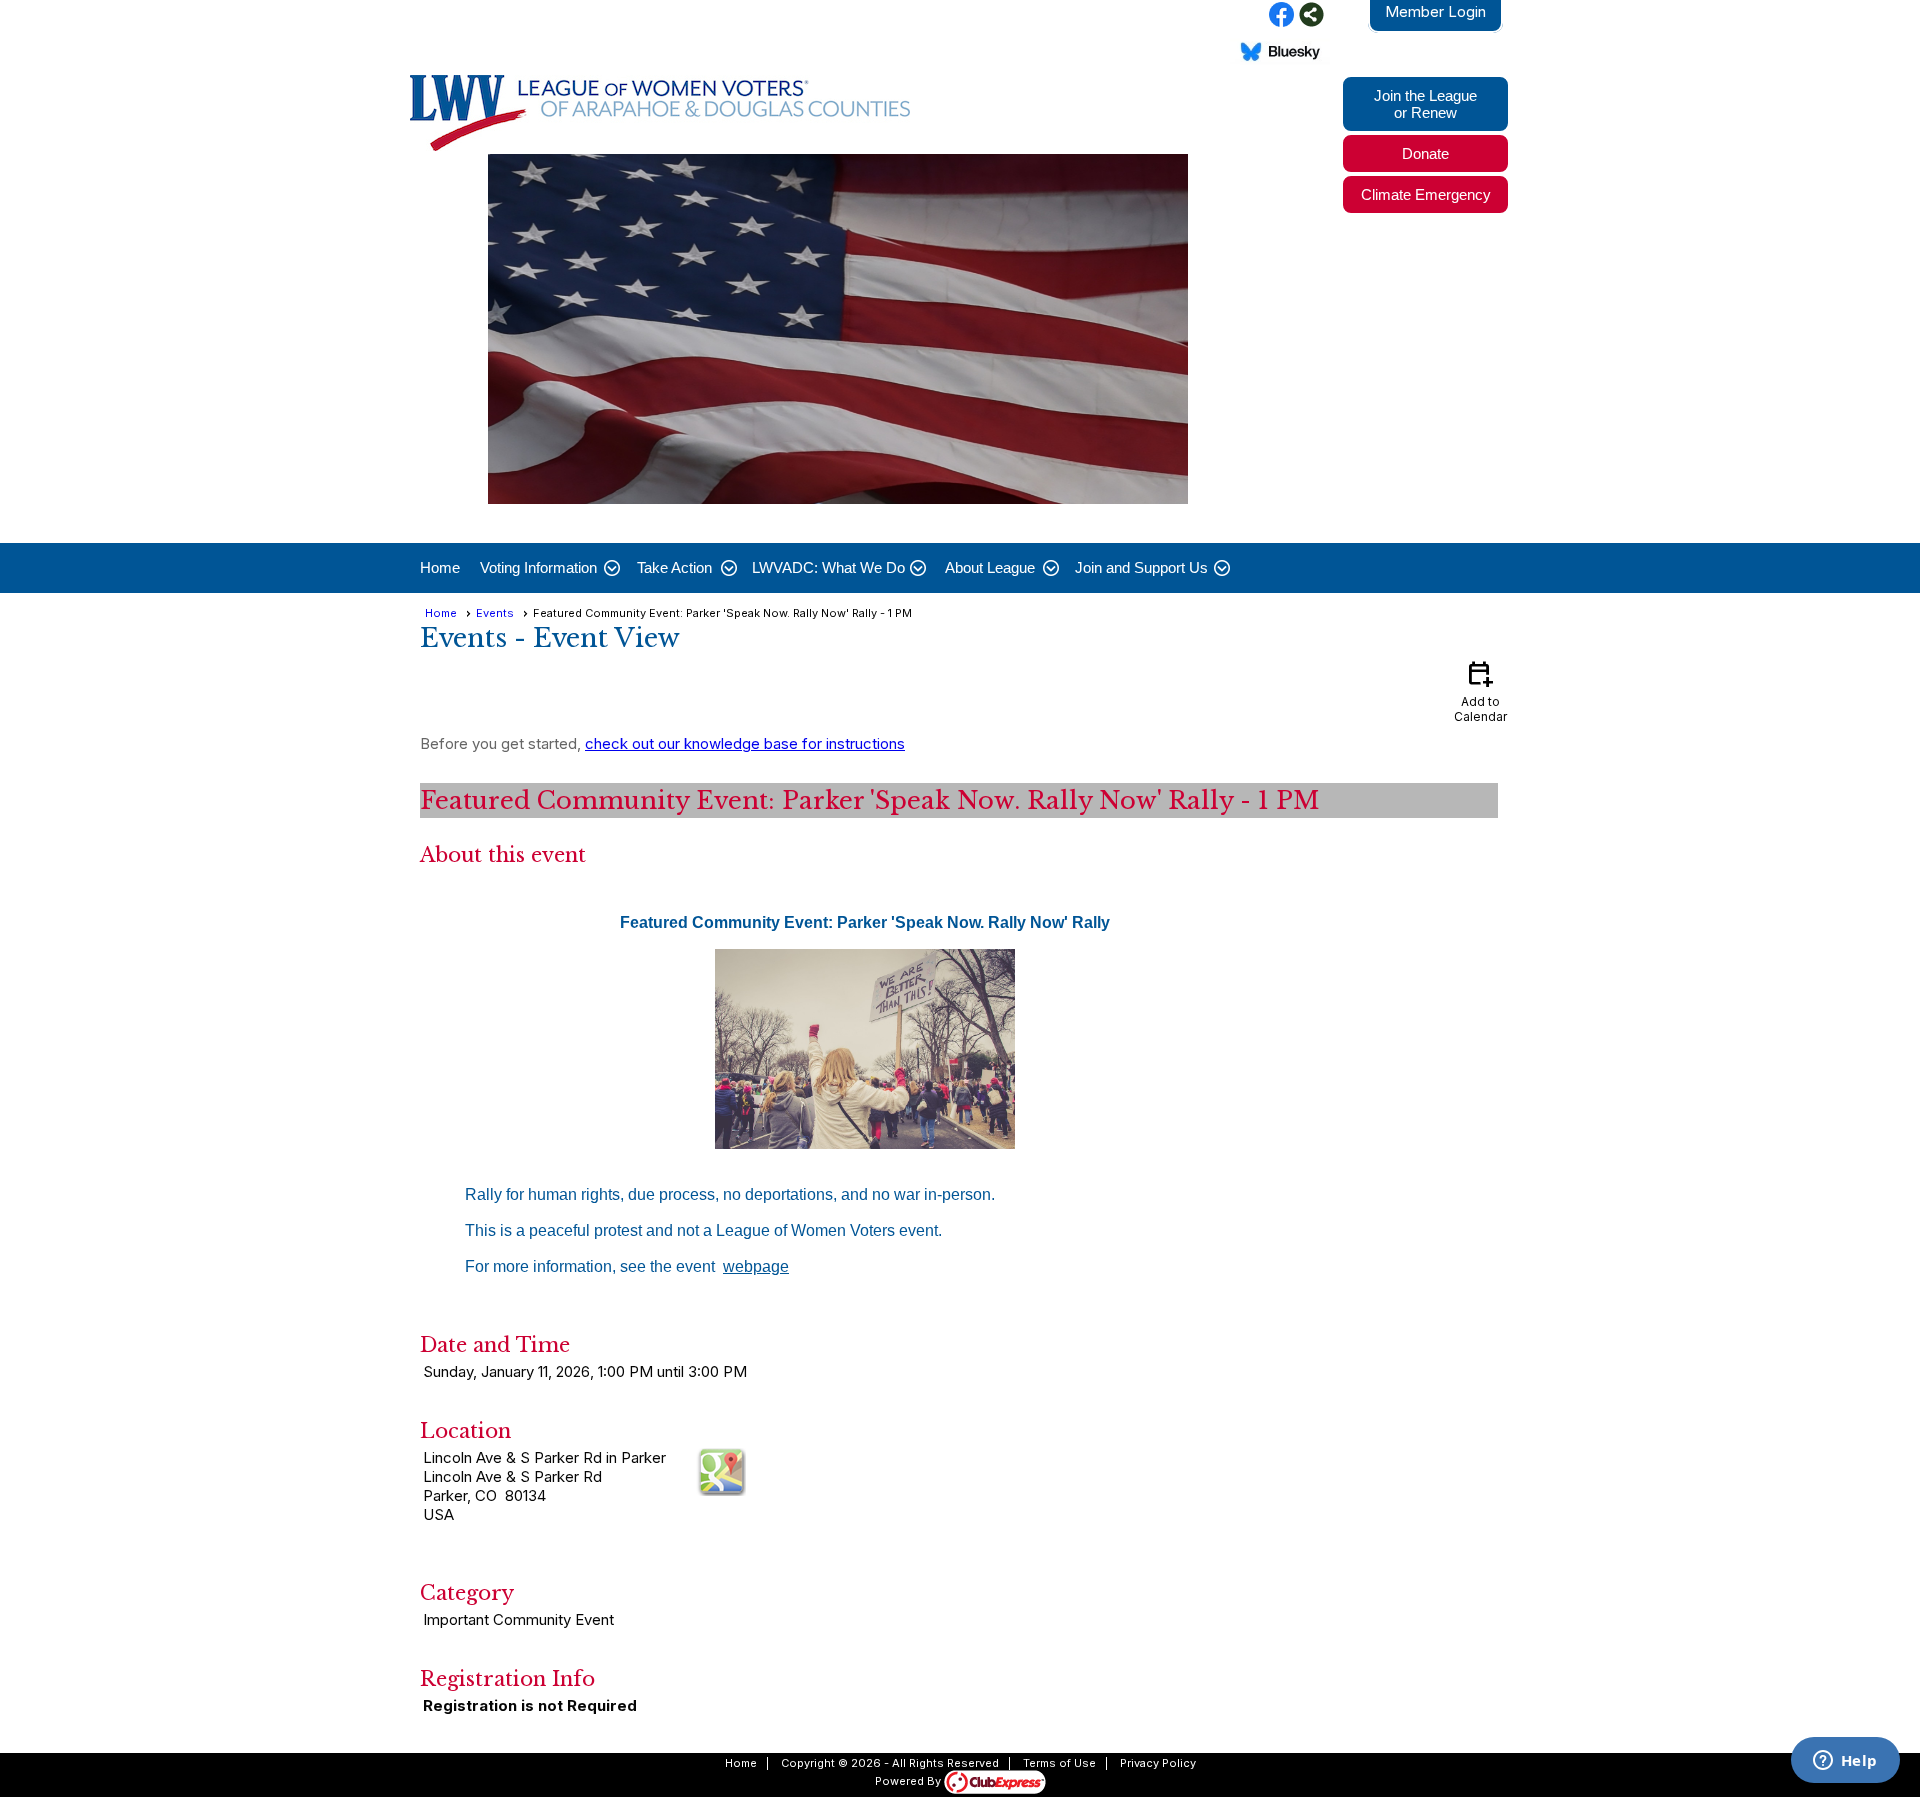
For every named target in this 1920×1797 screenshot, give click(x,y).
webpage (756, 1266)
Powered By (909, 1781)
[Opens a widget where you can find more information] (1845, 1762)
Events (495, 613)
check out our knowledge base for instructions (745, 743)
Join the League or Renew (1425, 104)
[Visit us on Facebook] (1281, 16)
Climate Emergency (1426, 194)
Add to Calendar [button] (1480, 690)
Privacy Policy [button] (1158, 1763)
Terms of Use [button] (1059, 1763)
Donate (1425, 153)
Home (440, 567)
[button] (548, 568)
